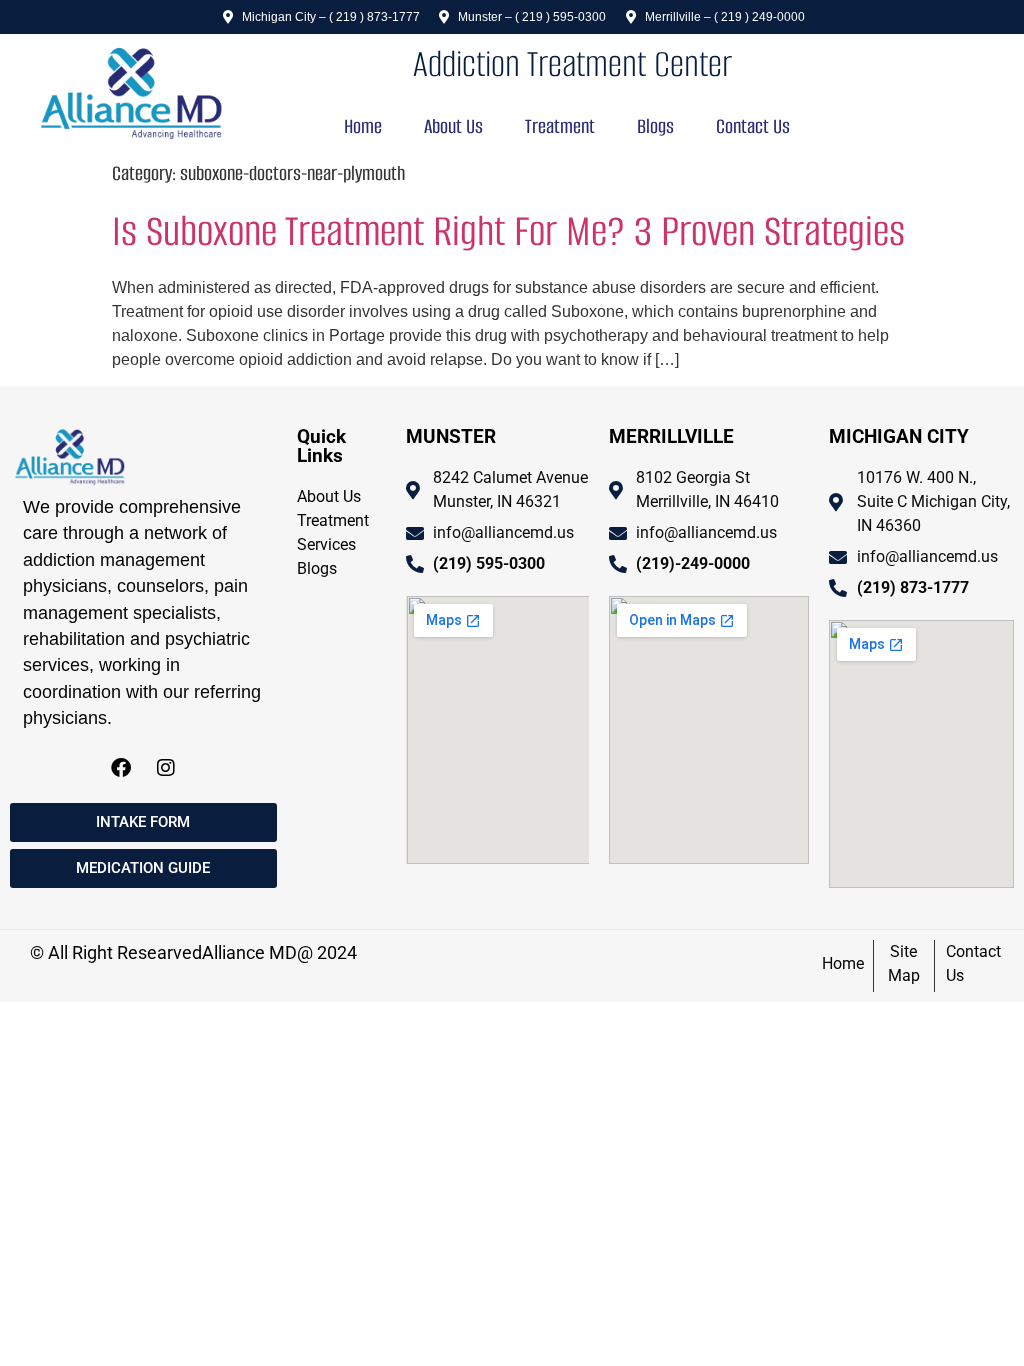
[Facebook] (121, 768)
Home (363, 126)
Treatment (560, 126)
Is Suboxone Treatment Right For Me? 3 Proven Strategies (508, 231)
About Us (453, 126)
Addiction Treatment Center (572, 64)
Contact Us (753, 126)
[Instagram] (166, 768)
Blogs (655, 126)
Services (326, 544)
